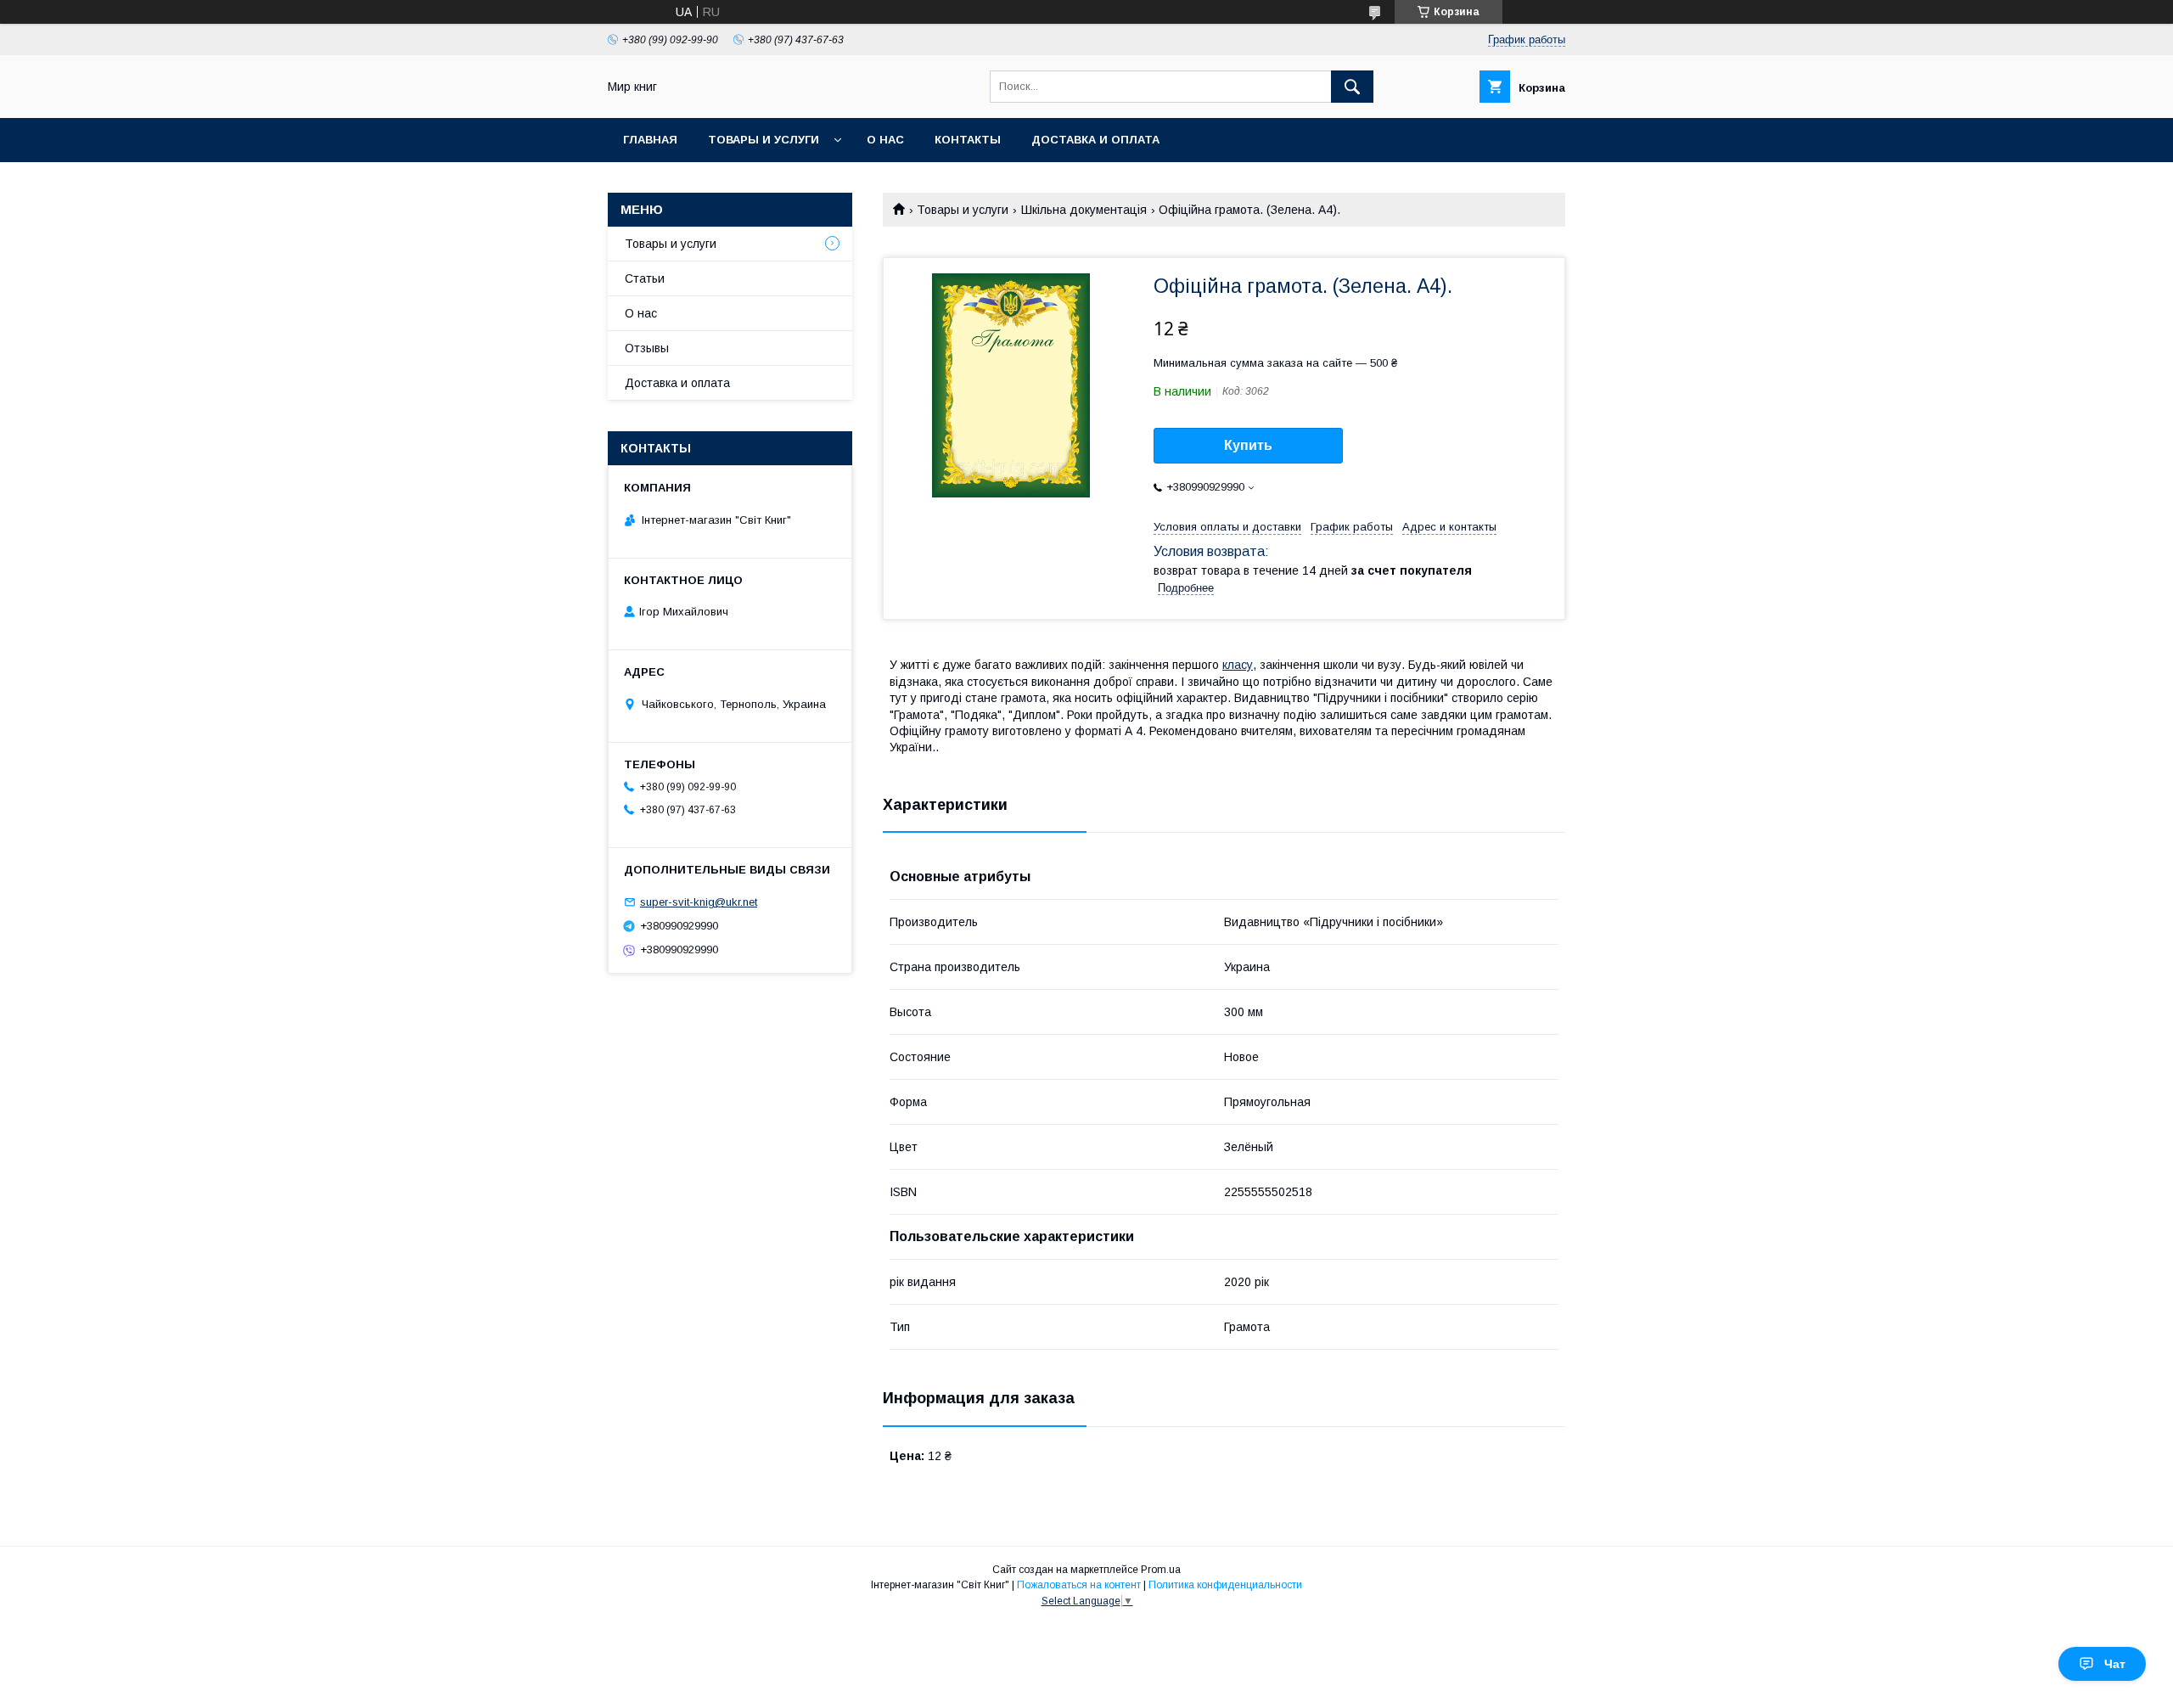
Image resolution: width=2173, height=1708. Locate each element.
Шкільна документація (1084, 210)
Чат (2115, 1664)
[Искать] (1352, 87)
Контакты (968, 140)
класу (1238, 665)
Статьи (645, 278)
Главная (650, 140)
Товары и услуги (764, 140)
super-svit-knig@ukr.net (699, 902)
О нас (885, 140)
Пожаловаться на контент (1079, 1585)
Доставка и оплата (1095, 140)
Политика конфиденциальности (1225, 1585)
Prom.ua (1161, 1570)
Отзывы (647, 348)
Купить (1248, 445)
